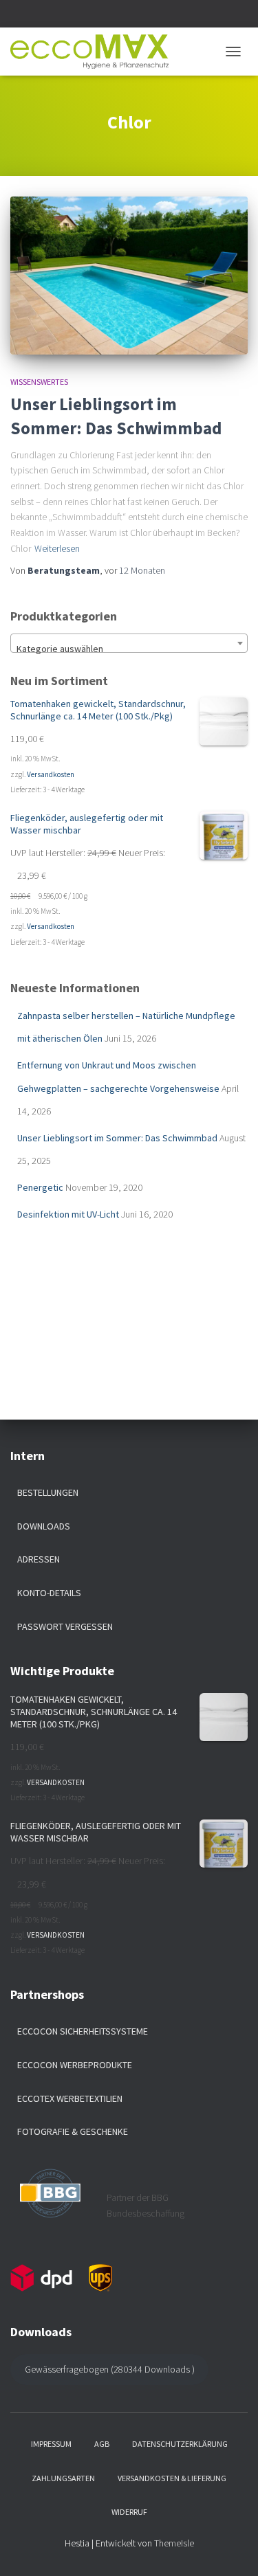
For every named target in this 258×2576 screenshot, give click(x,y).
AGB (102, 2444)
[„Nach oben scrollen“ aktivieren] (231, 2549)
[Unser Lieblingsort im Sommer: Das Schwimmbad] (129, 276)
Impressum (51, 2444)
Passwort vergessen (65, 1626)
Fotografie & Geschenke (73, 2131)
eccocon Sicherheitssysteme (83, 2031)
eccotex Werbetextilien (70, 2098)
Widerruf (129, 2512)
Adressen (39, 1559)
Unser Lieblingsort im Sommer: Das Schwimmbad (117, 1138)
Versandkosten (51, 774)
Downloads (44, 1526)
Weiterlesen (57, 548)
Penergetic (40, 1187)
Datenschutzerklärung (180, 2444)
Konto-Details (49, 1593)
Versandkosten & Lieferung (172, 2478)
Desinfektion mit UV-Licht (68, 1214)
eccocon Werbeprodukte (75, 2065)
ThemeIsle (174, 2543)
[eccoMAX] (95, 52)
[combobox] (129, 643)
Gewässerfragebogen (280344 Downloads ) (110, 2369)
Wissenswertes (39, 382)
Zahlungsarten (63, 2478)
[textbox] (129, 649)
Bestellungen (48, 1492)
